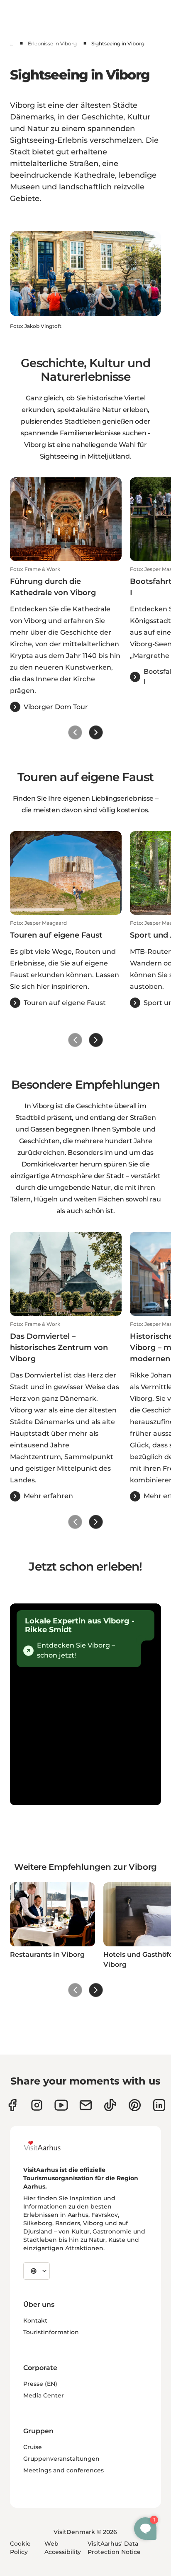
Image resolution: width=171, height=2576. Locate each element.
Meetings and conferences (64, 2470)
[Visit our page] (37, 2105)
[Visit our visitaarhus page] (12, 2105)
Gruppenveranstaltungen (61, 2459)
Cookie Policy (20, 2548)
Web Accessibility (63, 2548)
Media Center (44, 2395)
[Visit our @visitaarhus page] (110, 2105)
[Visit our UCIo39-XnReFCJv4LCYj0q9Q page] (61, 2105)
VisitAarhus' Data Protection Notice (114, 2548)
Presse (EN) (40, 2384)
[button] (66, 639)
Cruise (33, 2447)
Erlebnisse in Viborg (52, 43)
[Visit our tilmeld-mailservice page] (86, 2105)
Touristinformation (51, 2332)
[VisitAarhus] (49, 2146)
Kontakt (35, 2320)
